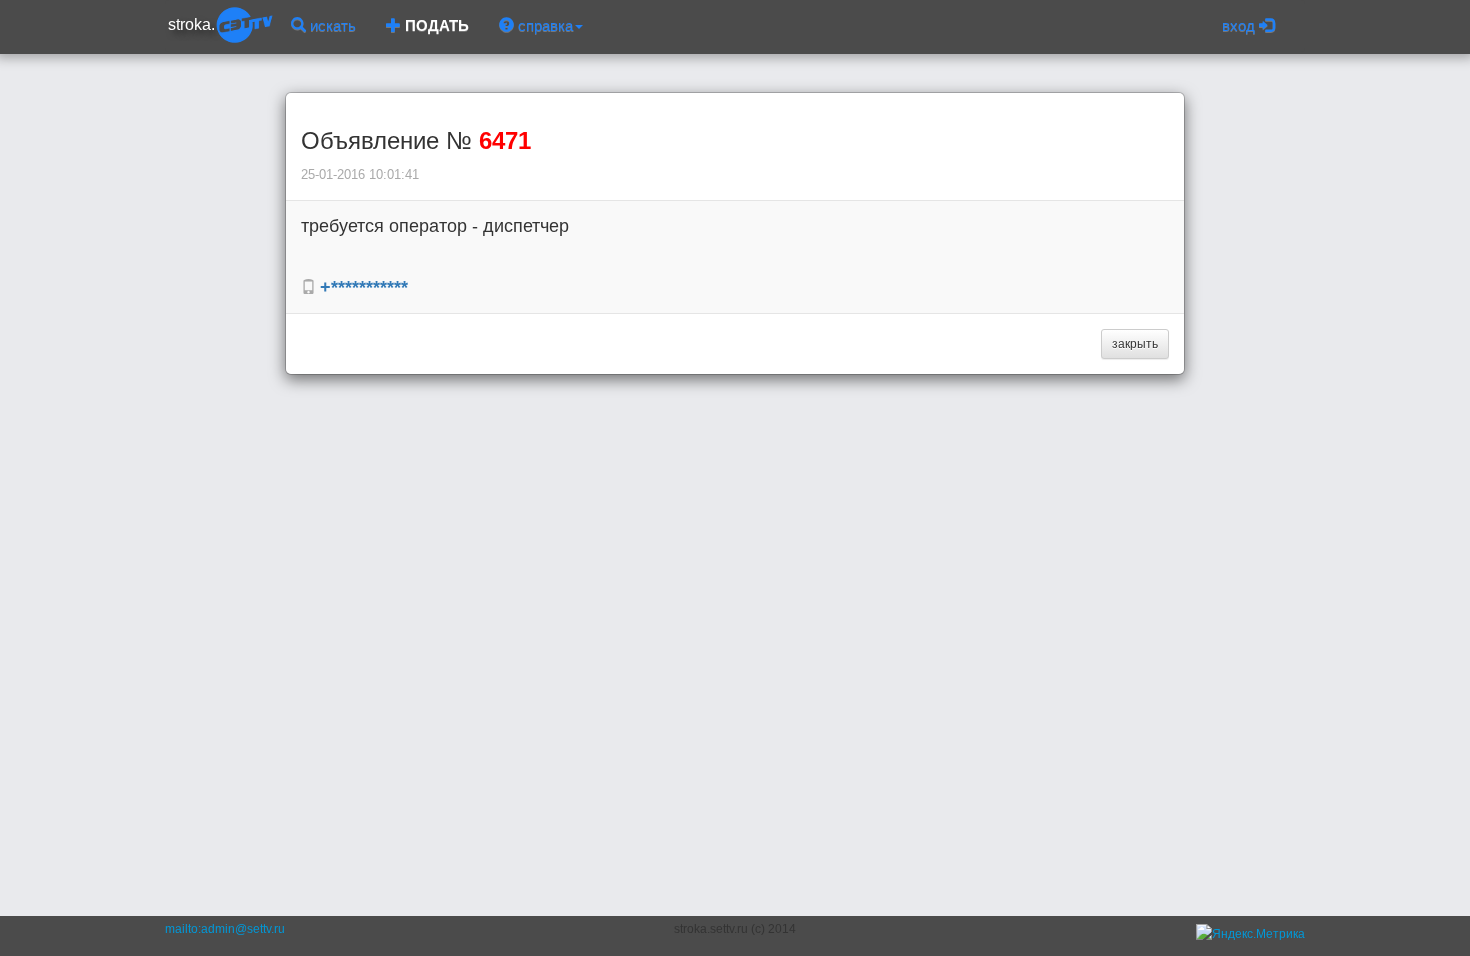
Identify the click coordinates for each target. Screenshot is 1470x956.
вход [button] (1240, 25)
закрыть (1135, 344)
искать (331, 25)
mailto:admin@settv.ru (225, 929)
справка (543, 25)
